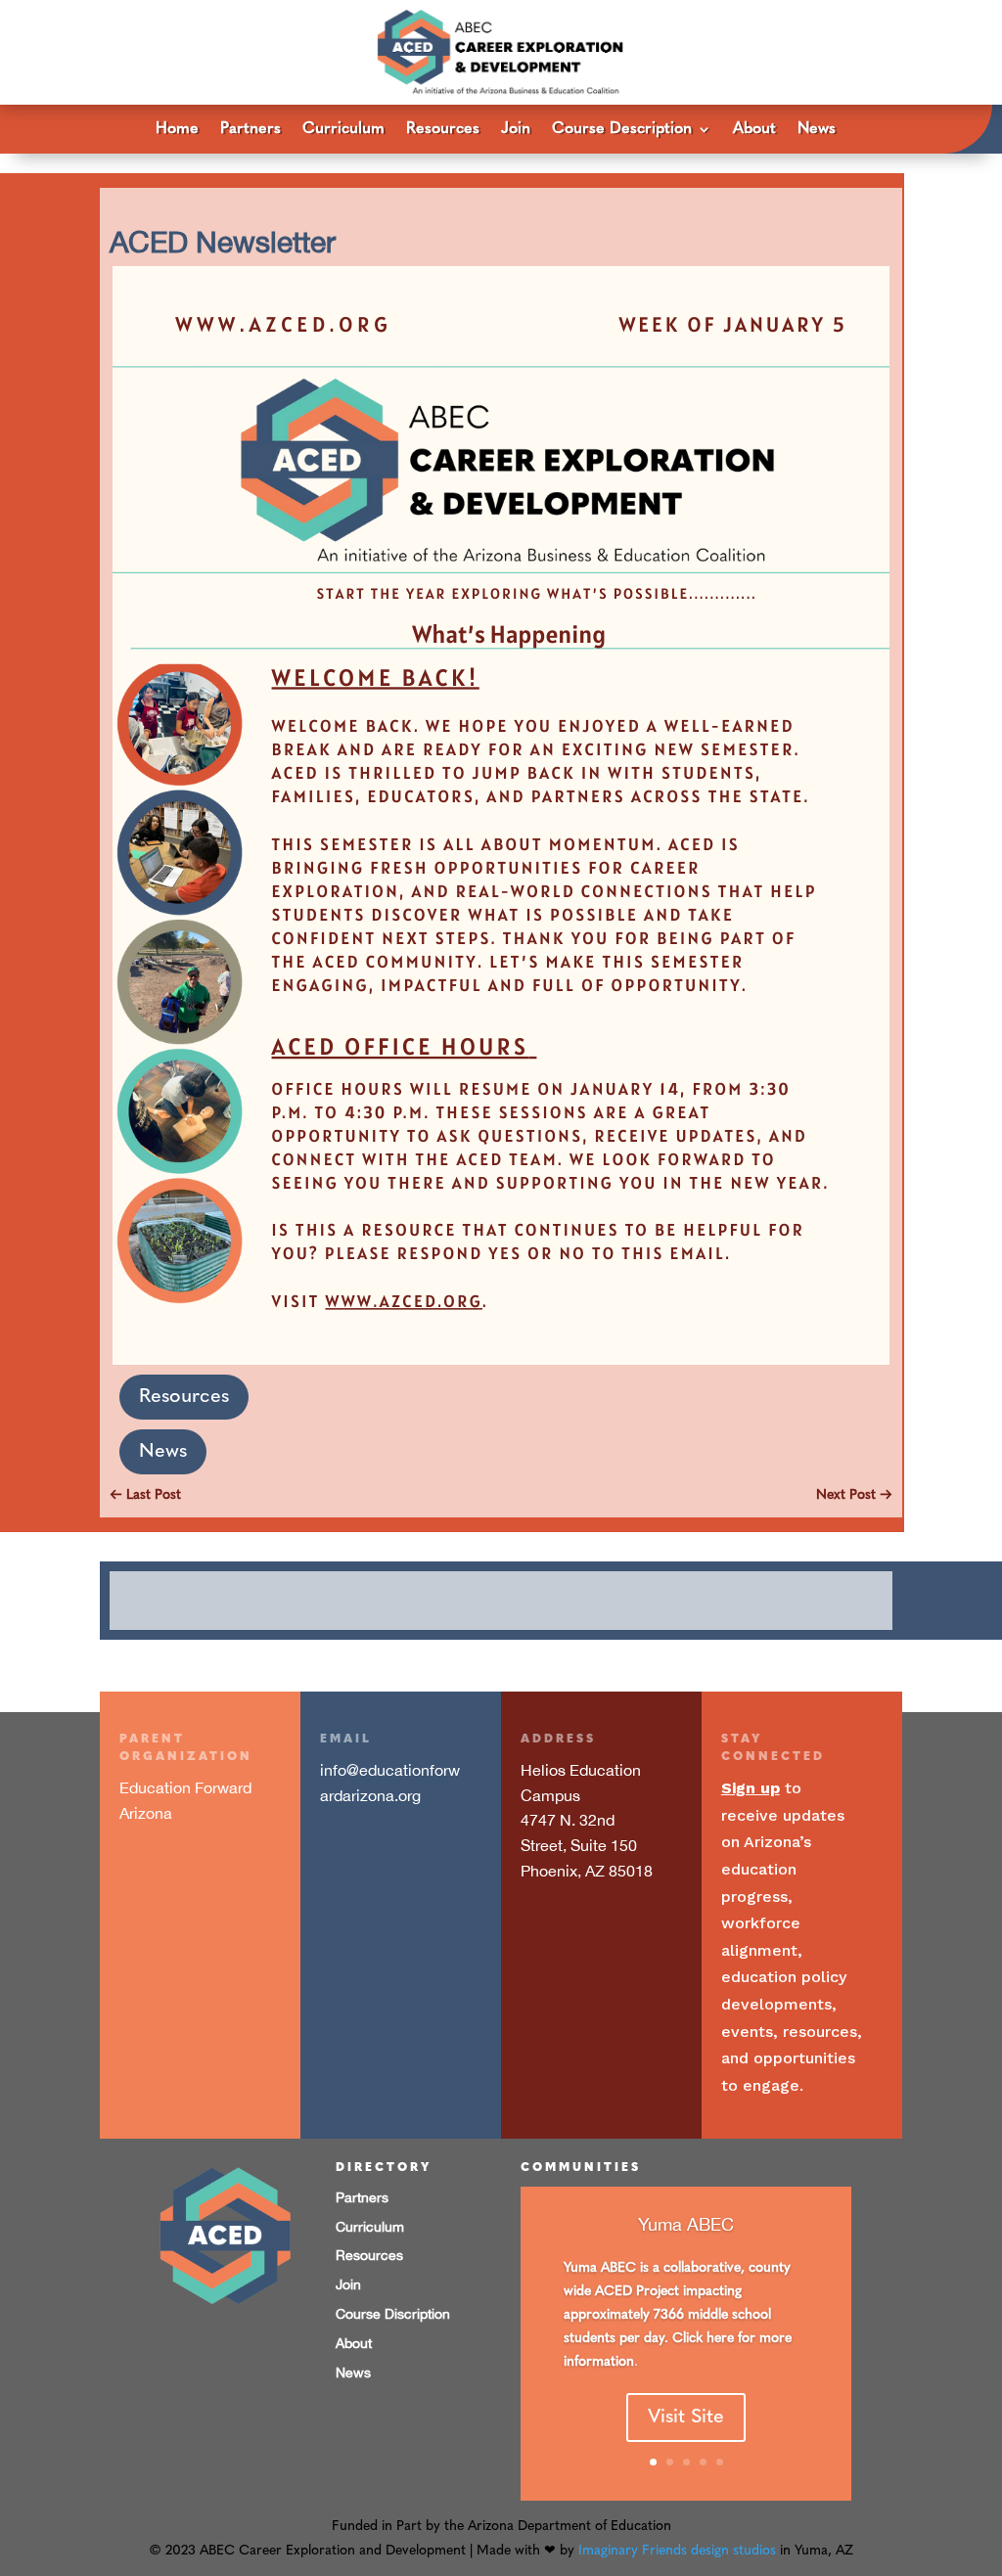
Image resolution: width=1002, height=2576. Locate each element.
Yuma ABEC (686, 2224)
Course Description (622, 130)
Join (516, 130)
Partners (250, 130)
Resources (443, 130)
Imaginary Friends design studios (677, 2551)
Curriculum (343, 130)
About (754, 130)
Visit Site (686, 2418)
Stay (742, 1740)
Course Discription (393, 2314)
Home (177, 130)
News (817, 130)
